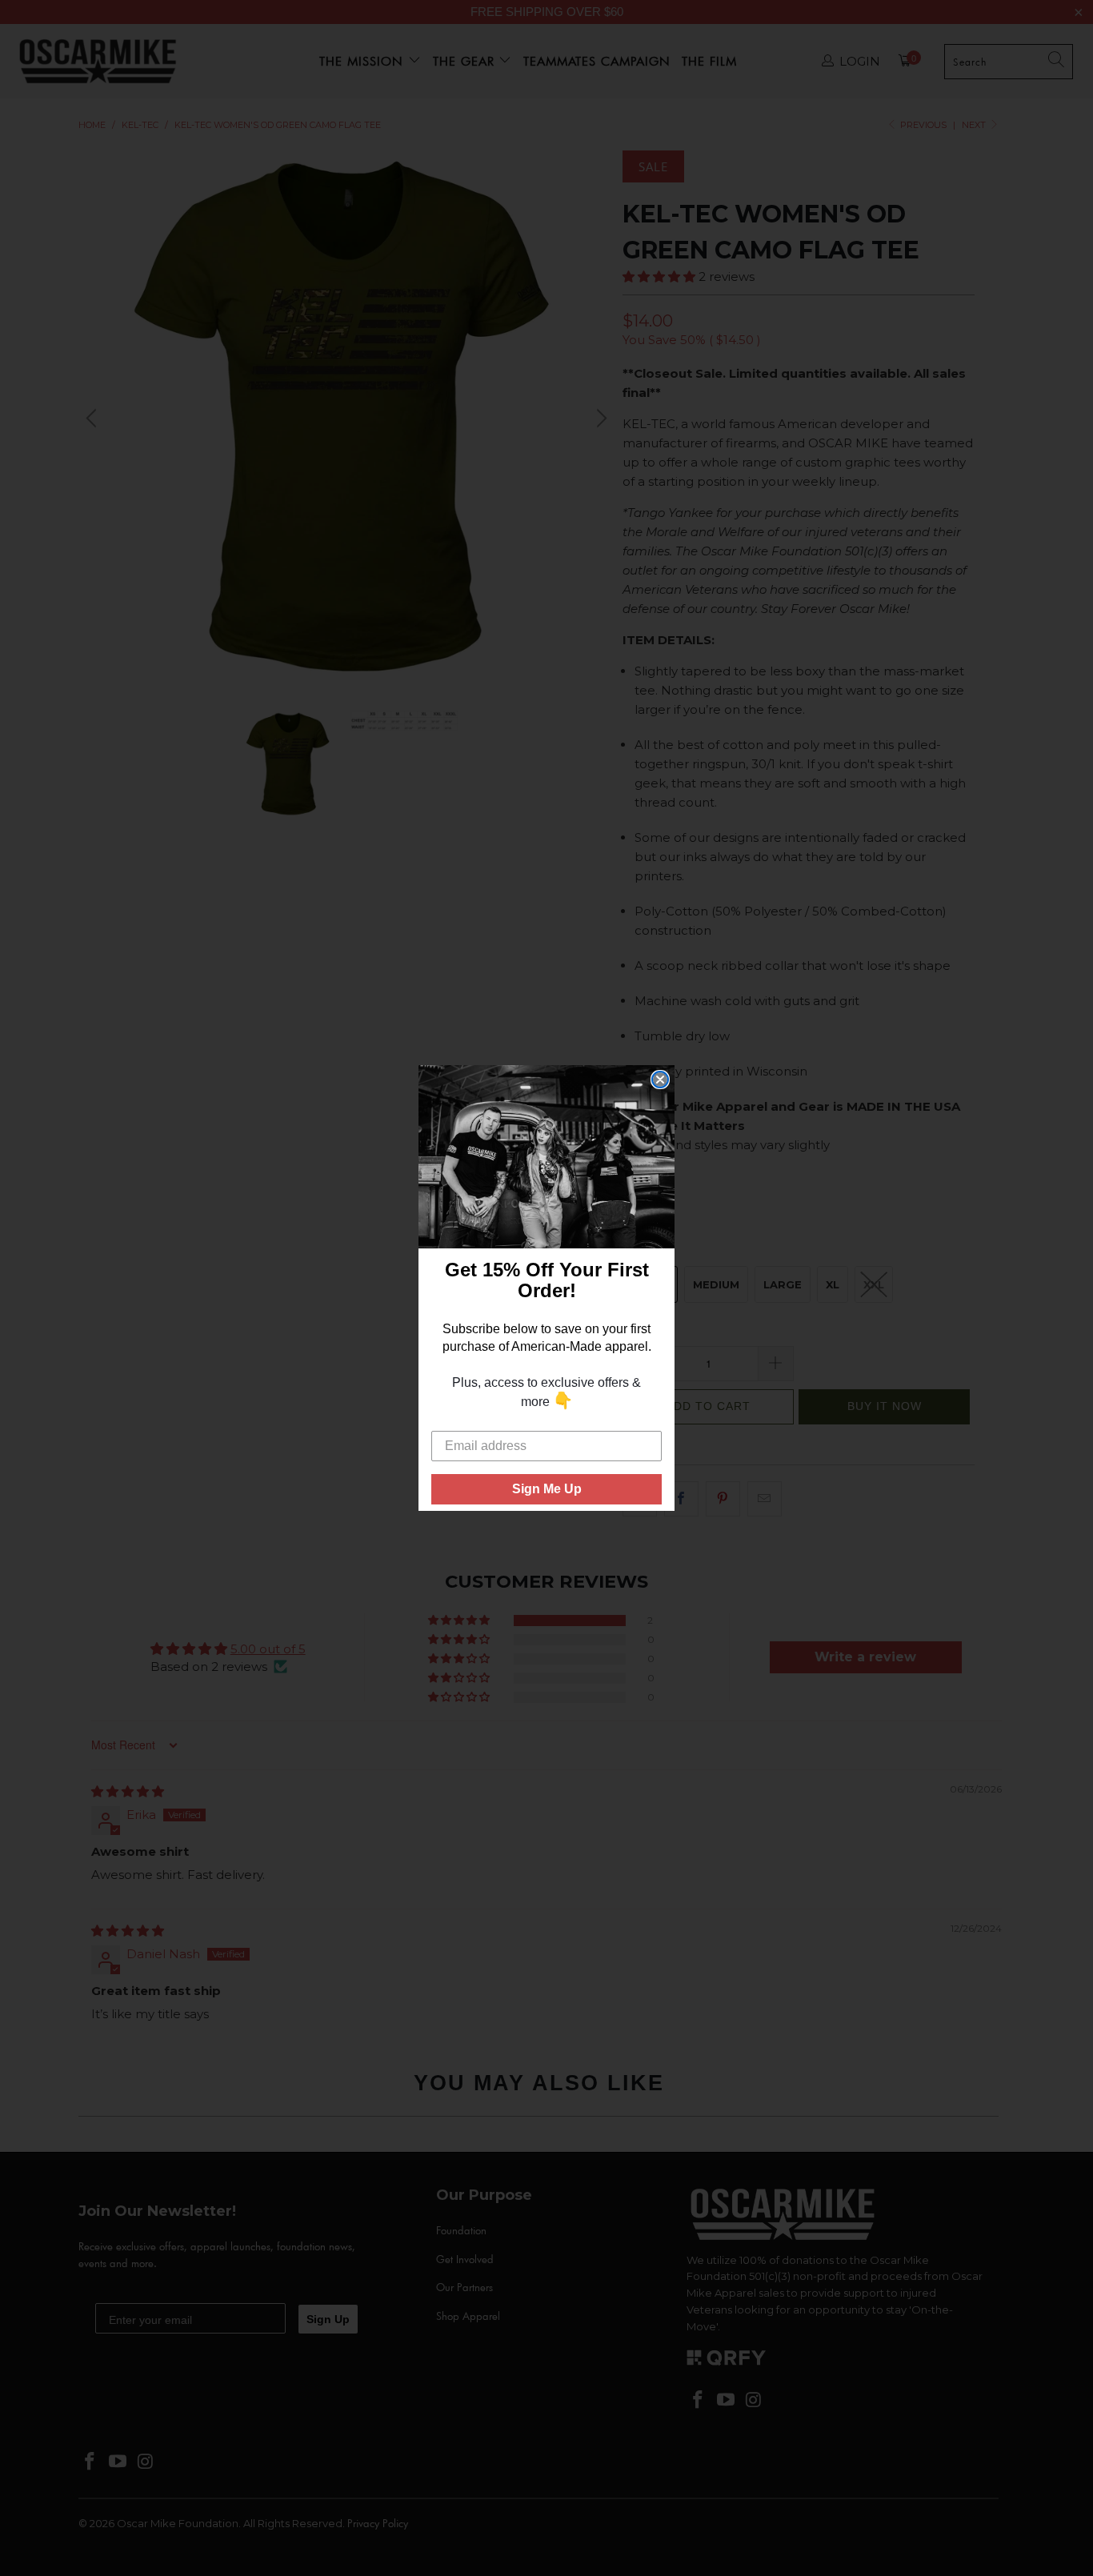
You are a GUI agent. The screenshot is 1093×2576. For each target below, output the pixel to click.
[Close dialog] (660, 1080)
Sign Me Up (547, 1489)
